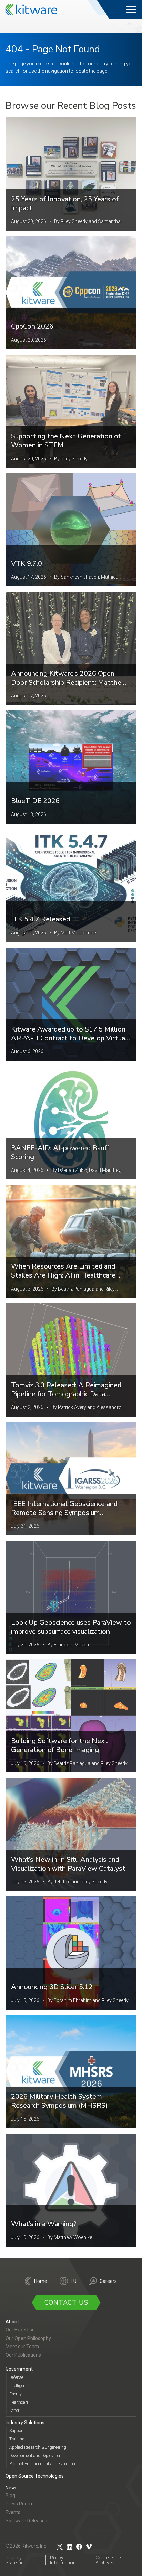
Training (17, 2439)
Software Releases (26, 2521)
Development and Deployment (36, 2456)
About (12, 2322)
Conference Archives (108, 2560)
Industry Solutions (25, 2423)
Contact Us (66, 2302)
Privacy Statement (17, 2560)
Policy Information (63, 2560)
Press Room (19, 2504)
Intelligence (19, 2386)
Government (19, 2369)
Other (14, 2411)
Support (17, 2431)
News (12, 2488)
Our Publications (23, 2355)
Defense (16, 2377)
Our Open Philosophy (28, 2338)
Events (13, 2512)
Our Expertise (20, 2330)
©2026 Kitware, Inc (26, 2546)
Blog (10, 2495)
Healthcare (19, 2402)
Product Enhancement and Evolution (42, 2464)
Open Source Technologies (35, 2476)
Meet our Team (22, 2347)
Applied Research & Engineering (38, 2447)
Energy (16, 2394)
